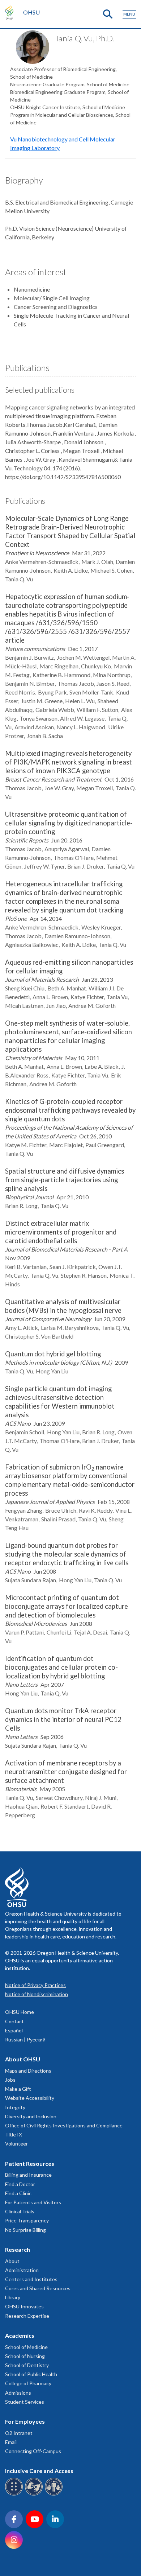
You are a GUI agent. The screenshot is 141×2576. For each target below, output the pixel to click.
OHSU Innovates (24, 2306)
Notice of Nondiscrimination (37, 1994)
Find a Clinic (18, 2193)
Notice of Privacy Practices (35, 1985)
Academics (20, 2335)
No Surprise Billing (25, 2230)
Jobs (10, 2080)
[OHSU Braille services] (15, 2494)
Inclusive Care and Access (39, 2471)
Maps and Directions (28, 2071)
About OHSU (23, 2059)
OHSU (31, 12)
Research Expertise (27, 2316)
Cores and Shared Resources (38, 2288)
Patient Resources (30, 2163)
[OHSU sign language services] (35, 2494)
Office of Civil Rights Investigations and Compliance (64, 2125)
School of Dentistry (27, 2365)
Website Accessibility (30, 2098)
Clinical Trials (20, 2211)
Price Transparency (27, 2220)
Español (14, 2030)
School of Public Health (31, 2374)
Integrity (15, 2107)
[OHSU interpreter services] (55, 2494)
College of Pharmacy (28, 2383)
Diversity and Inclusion (31, 2116)
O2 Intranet (19, 2433)
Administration (22, 2270)
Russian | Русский (25, 2039)
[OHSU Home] (11, 12)
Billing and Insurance (28, 2175)
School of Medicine (26, 2347)
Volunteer (16, 2144)
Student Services (25, 2402)
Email (11, 2442)
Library (13, 2297)
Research (18, 2249)
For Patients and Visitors (33, 2202)
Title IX (14, 2134)
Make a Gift (18, 2089)
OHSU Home (20, 2012)
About (12, 2261)
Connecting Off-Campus (33, 2451)
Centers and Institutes (31, 2279)
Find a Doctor (20, 2184)
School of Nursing (25, 2356)
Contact (14, 2021)
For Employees (25, 2421)
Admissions (18, 2393)
